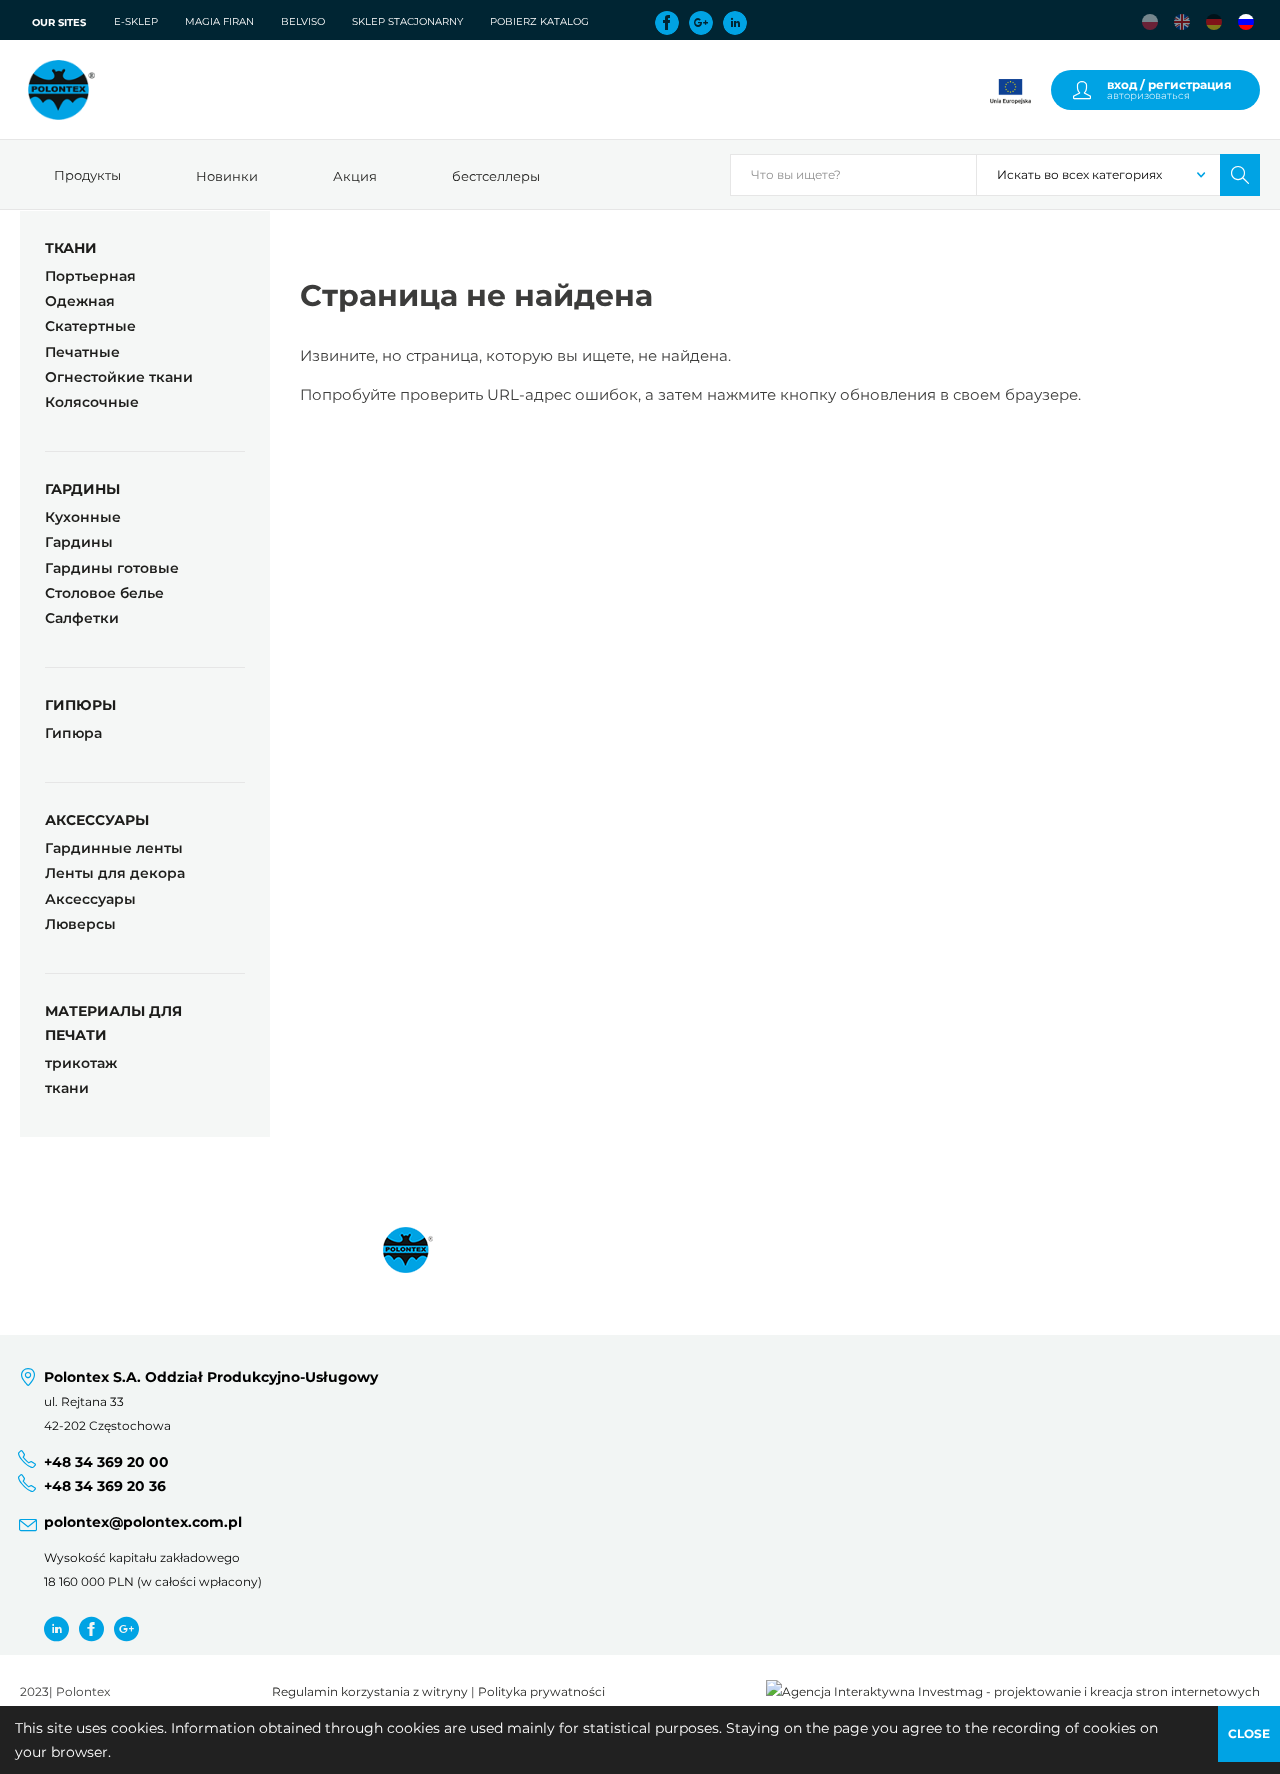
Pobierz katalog (539, 21)
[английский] (1182, 22)
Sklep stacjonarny (407, 21)
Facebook (667, 23)
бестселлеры (496, 176)
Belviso (303, 21)
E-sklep (136, 21)
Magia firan (219, 21)
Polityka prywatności (541, 1692)
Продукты (87, 175)
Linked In (735, 23)
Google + (126, 1628)
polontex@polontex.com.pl (143, 1522)
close (1249, 1733)
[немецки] (1214, 22)
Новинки (227, 176)
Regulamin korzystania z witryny (370, 1692)
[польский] (1150, 22)
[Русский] (1246, 22)
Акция (355, 176)
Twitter (56, 1628)
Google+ (701, 23)
